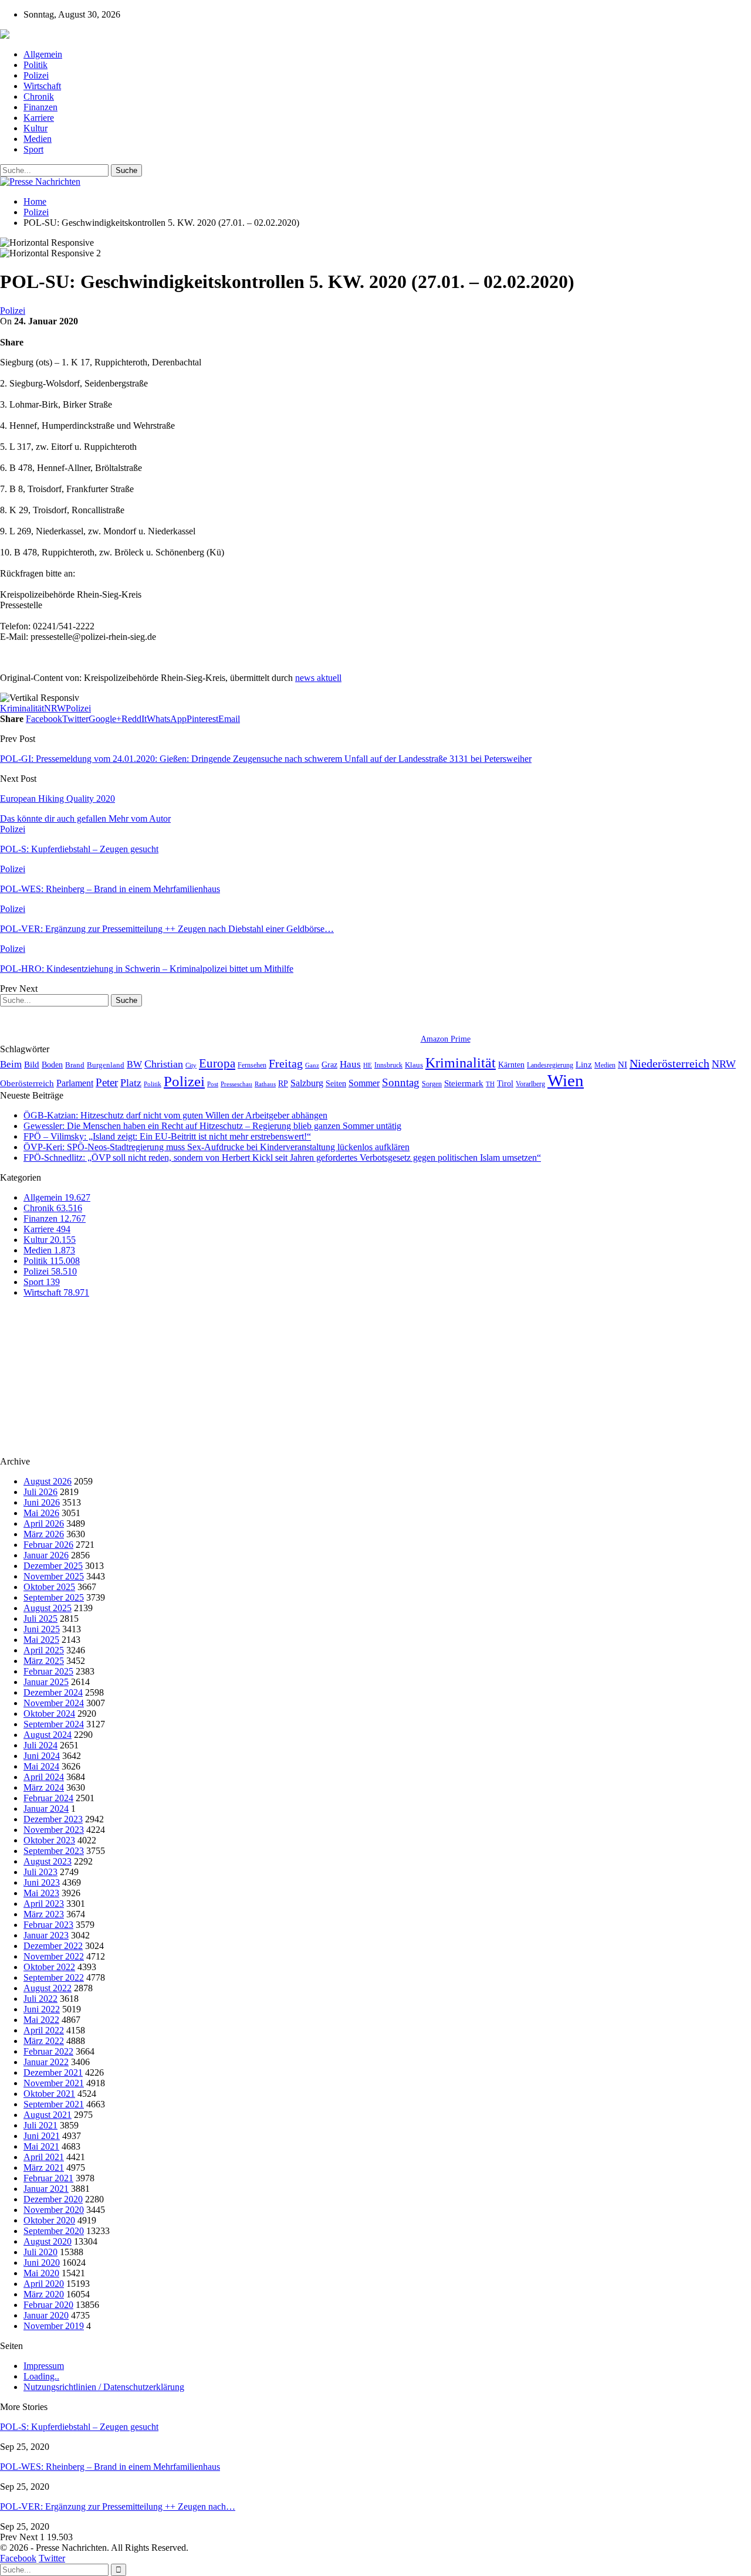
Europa (217, 1063)
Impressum (44, 2366)
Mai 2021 (41, 2146)
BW (134, 1064)
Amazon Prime (446, 1039)
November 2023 (54, 1830)
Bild (32, 1065)
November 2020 (54, 2210)
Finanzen (40, 107)
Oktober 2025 (49, 1587)
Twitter (52, 2558)
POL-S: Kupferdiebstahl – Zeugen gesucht (79, 2427)
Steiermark (464, 1083)
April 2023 (44, 1904)
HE (368, 1065)
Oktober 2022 (49, 1967)
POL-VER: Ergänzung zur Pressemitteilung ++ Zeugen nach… (118, 2506)
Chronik (39, 96)
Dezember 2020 (53, 2199)
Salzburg (307, 1083)
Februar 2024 (48, 1798)
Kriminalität (22, 708)
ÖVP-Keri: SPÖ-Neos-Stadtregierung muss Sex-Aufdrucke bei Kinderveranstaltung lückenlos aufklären (216, 1147)
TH (490, 1084)
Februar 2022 (48, 2051)
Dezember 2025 (53, 1566)
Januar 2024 (46, 1809)
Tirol (505, 1083)
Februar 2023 (48, 1925)
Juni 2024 (42, 1756)
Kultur (35, 128)
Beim (11, 1064)
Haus (350, 1064)
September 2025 (54, 1597)
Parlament (75, 1083)
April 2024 (44, 1777)
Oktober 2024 (49, 1714)
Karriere (39, 118)
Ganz (312, 1065)
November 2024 (54, 1703)
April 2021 (44, 2157)
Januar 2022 (46, 2062)
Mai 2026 (41, 1513)
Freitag (286, 1063)
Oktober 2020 (49, 2220)
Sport (33, 149)
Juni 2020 (42, 2263)
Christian (164, 1064)
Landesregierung (550, 1065)
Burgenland (106, 1065)
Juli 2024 (40, 1745)
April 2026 (44, 1523)
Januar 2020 (46, 2315)
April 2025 (44, 1650)
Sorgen (432, 1084)
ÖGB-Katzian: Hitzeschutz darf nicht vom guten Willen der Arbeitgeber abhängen (175, 1115)
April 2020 (44, 2284)
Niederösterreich (669, 1063)
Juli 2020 (40, 2252)
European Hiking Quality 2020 (57, 799)
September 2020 (54, 2231)
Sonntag (401, 1082)
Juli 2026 (40, 1492)
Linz (584, 1065)
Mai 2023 (41, 1893)
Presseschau (236, 1084)
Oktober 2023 (49, 1840)
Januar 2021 (46, 2189)
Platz (131, 1083)
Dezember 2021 (53, 2072)
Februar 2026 (48, 1545)
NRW (55, 708)
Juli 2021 (40, 2125)
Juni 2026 (42, 1502)
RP (283, 1083)
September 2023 (54, 1851)
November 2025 (54, 1576)
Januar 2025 (46, 1682)
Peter (107, 1082)
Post (213, 1084)
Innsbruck (388, 1065)
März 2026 (44, 1534)
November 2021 (54, 2083)
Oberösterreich (27, 1083)
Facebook (18, 2558)
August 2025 (48, 1608)
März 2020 (44, 2294)
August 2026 (48, 1481)
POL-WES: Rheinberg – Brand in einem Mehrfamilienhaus (110, 2467)
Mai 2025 (41, 1640)
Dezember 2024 (53, 1692)
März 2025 (44, 1661)
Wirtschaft (42, 86)
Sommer (364, 1083)
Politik (35, 65)
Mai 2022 (41, 2020)
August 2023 (48, 1861)
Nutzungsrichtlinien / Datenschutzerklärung (104, 2387)
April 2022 (44, 2030)
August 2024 (48, 1735)
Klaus (414, 1065)
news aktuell (318, 678)
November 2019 (54, 2326)
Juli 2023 (40, 1872)
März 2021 (44, 2167)
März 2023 (44, 1914)
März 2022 (44, 2041)
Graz (329, 1065)
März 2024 (44, 1787)
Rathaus (265, 1084)
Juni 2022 (42, 2009)
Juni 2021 (42, 2136)
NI (623, 1064)
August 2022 (48, 1988)
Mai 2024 (41, 1766)
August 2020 (48, 2241)
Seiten (336, 1083)
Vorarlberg (530, 1084)
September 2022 (54, 1977)
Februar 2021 (48, 2178)
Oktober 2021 (49, 2094)
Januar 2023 (46, 1935)
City (191, 1065)
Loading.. (41, 2376)
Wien (566, 1080)
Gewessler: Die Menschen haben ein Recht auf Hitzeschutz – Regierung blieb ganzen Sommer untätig (212, 1126)
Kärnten (511, 1065)
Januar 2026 (46, 1555)
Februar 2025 (48, 1671)
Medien (38, 139)
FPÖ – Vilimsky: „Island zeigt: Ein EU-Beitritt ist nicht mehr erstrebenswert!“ (167, 1136)
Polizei (36, 75)
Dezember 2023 (53, 1819)
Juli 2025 (40, 1619)
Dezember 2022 (53, 1946)
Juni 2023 (42, 1882)
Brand (75, 1065)
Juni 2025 (42, 1629)
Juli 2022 (40, 1999)
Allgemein (43, 54)
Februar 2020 (48, 2305)
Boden (52, 1065)
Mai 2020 (41, 2273)
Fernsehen (252, 1065)
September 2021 (54, 2104)
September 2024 (54, 1724)
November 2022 (54, 1956)
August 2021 (48, 2115)
